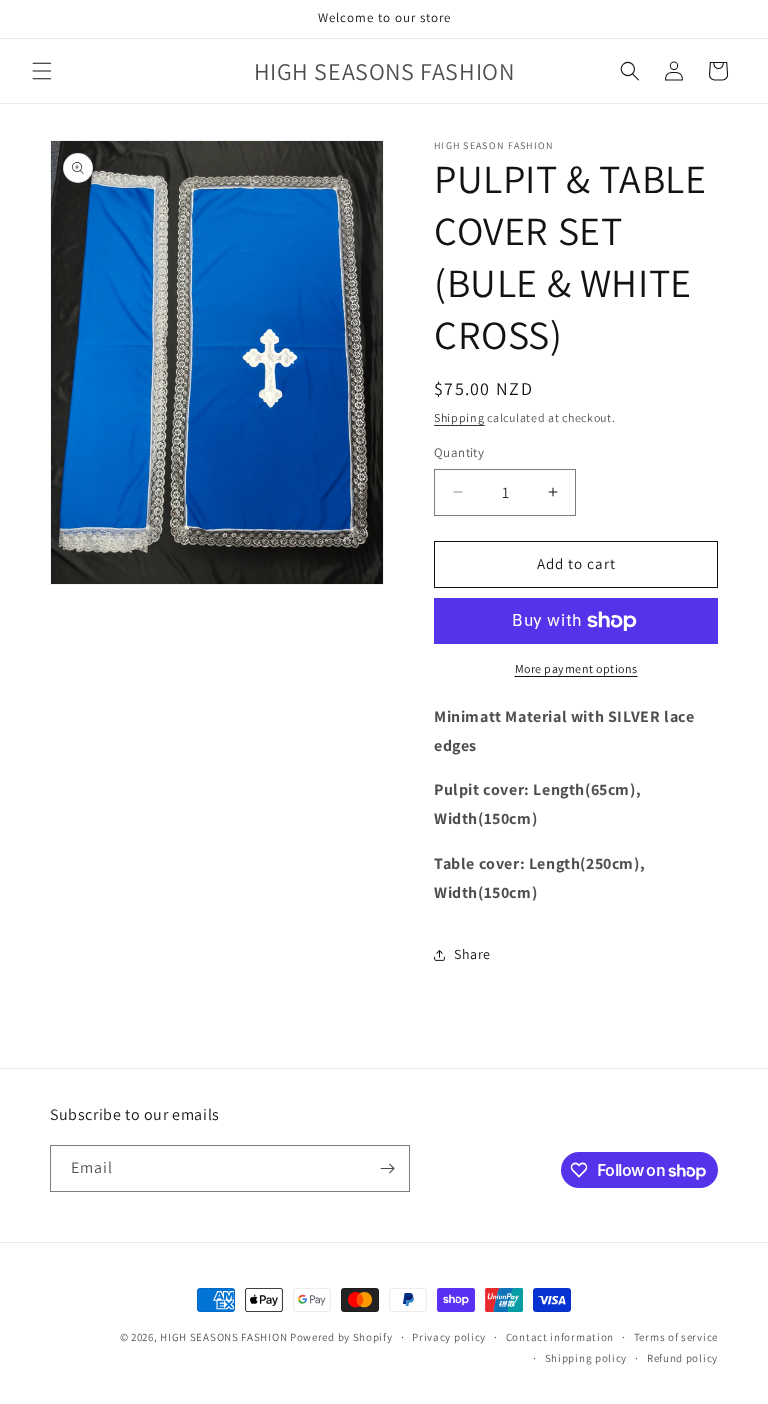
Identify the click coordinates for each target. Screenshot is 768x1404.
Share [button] (472, 954)
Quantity (459, 452)
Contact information (560, 1337)
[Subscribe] (387, 1168)
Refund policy (682, 1358)
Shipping (459, 417)
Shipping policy (586, 1358)
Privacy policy (449, 1337)
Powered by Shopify (341, 1337)
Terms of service (676, 1337)
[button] (42, 71)
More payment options (576, 668)
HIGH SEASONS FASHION (223, 1337)
